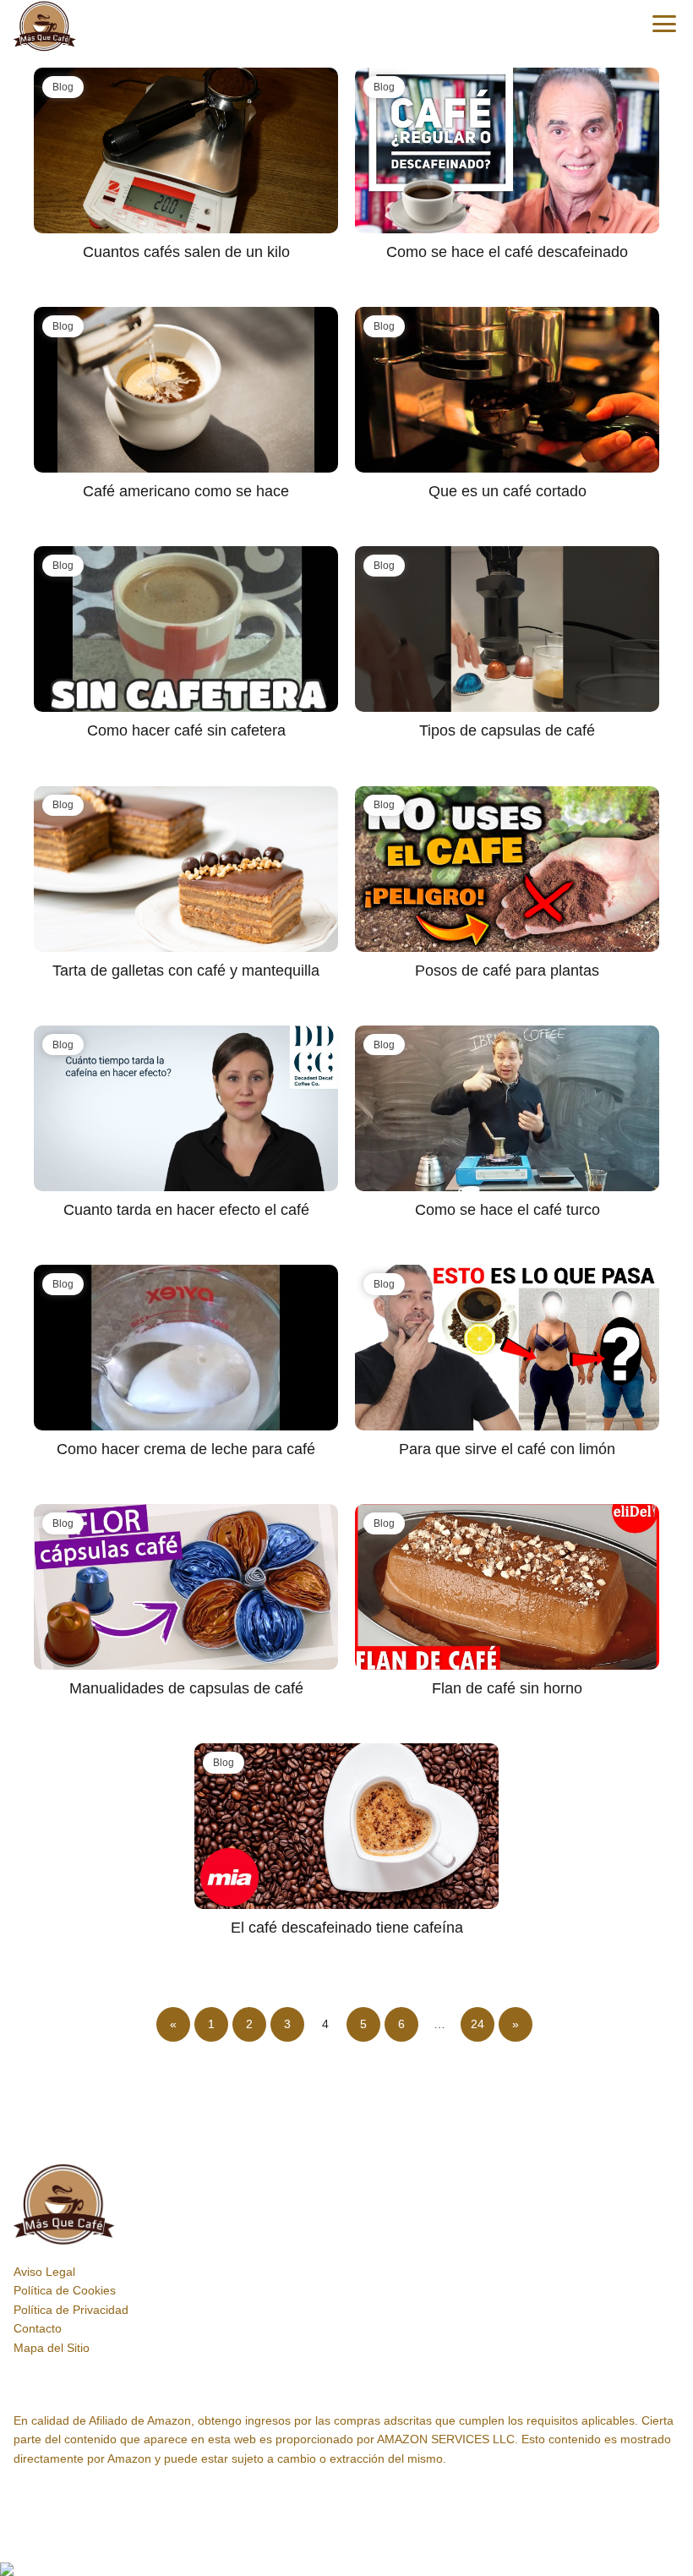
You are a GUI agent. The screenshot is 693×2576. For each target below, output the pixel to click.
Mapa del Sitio (52, 2348)
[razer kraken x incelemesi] (346, 2569)
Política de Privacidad (71, 2310)
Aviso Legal (44, 2272)
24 (477, 2024)
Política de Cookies (65, 2290)
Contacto (38, 2328)
